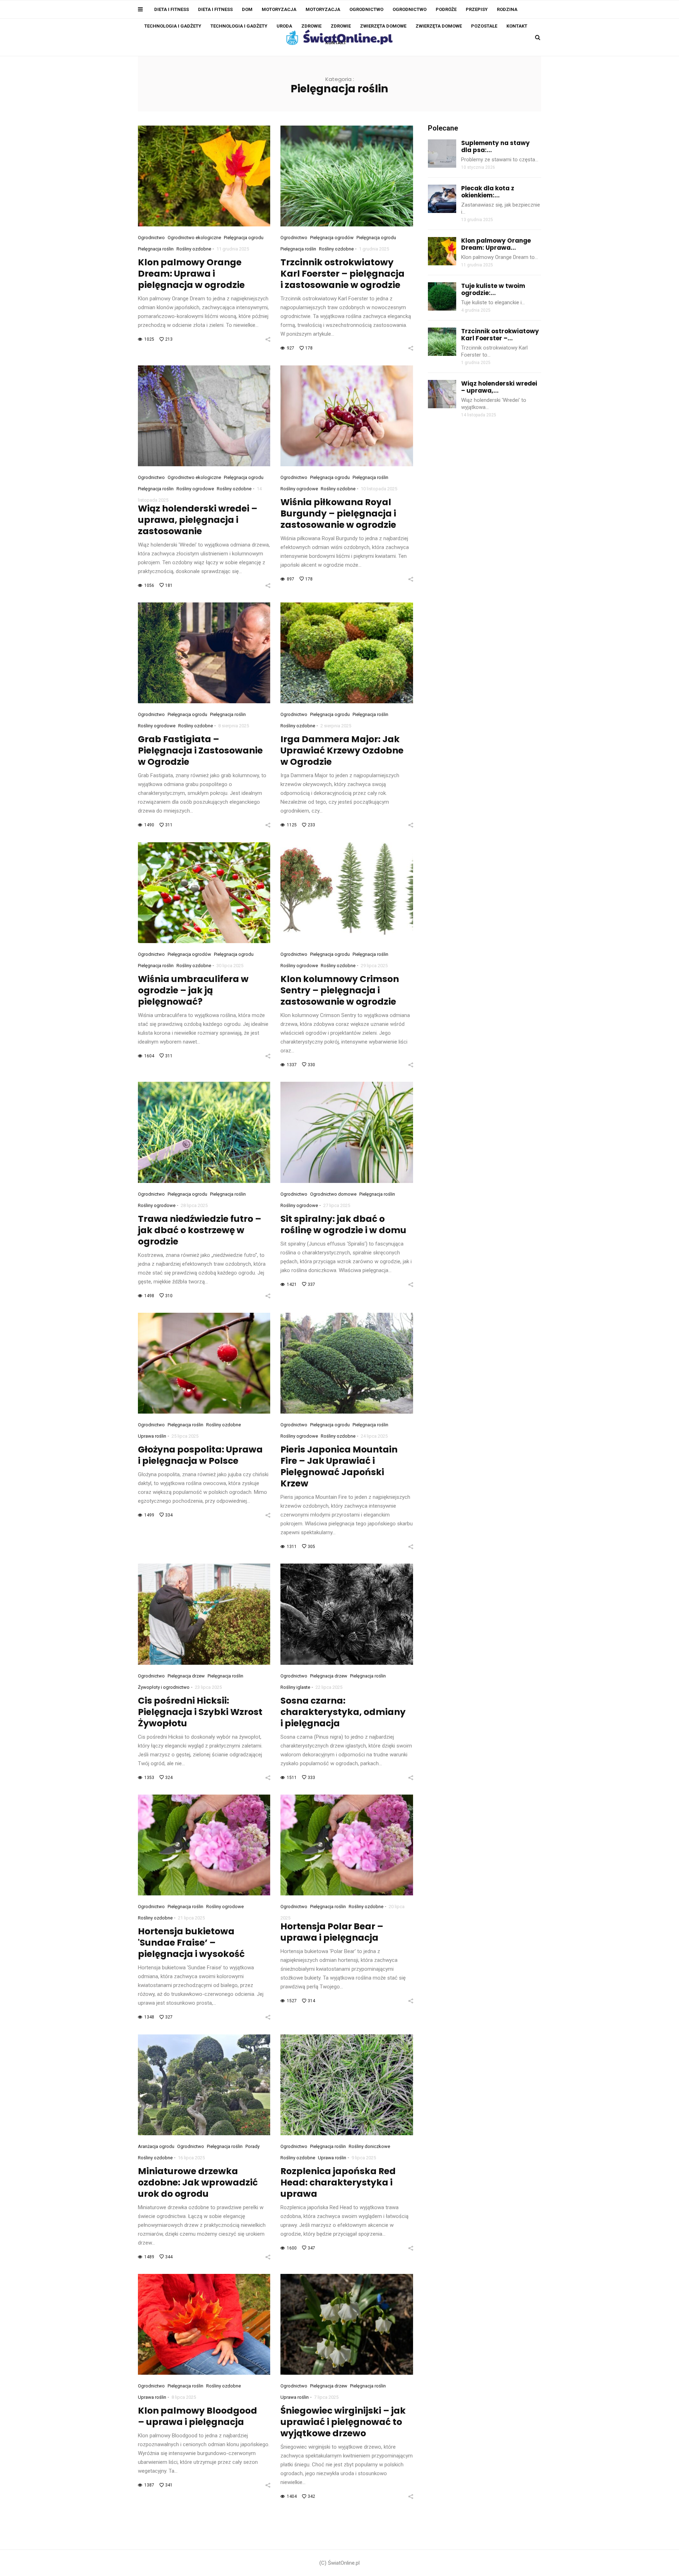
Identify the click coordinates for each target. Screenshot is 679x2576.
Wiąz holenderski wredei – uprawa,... (499, 387)
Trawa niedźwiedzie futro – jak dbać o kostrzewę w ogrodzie (200, 1230)
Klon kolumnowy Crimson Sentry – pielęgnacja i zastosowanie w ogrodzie (340, 990)
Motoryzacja (279, 9)
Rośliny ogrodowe (195, 489)
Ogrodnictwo (366, 9)
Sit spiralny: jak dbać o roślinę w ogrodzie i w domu (343, 1225)
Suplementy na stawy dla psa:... (495, 146)
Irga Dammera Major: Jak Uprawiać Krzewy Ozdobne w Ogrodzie (342, 750)
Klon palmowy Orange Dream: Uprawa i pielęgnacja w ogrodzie (191, 274)
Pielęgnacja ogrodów (332, 238)
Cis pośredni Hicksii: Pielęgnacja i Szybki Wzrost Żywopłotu (200, 1712)
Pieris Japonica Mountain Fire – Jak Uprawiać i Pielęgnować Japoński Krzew (339, 1466)
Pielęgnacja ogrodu (244, 238)
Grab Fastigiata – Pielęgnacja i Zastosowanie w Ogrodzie (200, 750)
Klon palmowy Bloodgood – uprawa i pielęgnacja (198, 2416)
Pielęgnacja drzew (186, 1676)
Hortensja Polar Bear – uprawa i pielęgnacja (332, 1932)
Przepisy (477, 9)
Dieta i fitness (172, 9)
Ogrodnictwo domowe (333, 1194)
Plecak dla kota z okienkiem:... (488, 192)
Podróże (446, 9)
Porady (253, 2146)
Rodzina (507, 9)
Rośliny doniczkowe (369, 2146)
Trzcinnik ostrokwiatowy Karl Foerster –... (500, 335)
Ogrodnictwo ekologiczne (194, 238)
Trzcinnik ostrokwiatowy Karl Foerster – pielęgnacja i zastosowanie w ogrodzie (343, 274)
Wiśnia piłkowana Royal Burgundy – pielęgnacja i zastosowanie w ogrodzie (338, 513)
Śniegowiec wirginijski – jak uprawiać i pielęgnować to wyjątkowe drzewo (343, 2422)
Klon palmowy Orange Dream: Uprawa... (496, 244)
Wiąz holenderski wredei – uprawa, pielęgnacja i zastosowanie (198, 520)
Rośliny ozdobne (194, 249)
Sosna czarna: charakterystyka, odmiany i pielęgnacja (343, 1712)
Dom (247, 9)
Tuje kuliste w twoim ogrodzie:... (493, 289)
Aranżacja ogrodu (156, 2146)
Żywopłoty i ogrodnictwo (164, 1687)
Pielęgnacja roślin (156, 249)
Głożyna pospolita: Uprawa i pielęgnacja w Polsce (200, 1455)
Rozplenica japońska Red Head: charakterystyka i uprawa (338, 2182)
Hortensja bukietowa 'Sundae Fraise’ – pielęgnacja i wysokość (191, 1943)
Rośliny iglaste (295, 1687)
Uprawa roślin (152, 1436)
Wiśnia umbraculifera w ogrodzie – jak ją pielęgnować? (193, 990)
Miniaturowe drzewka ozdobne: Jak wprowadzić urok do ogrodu (198, 2182)
